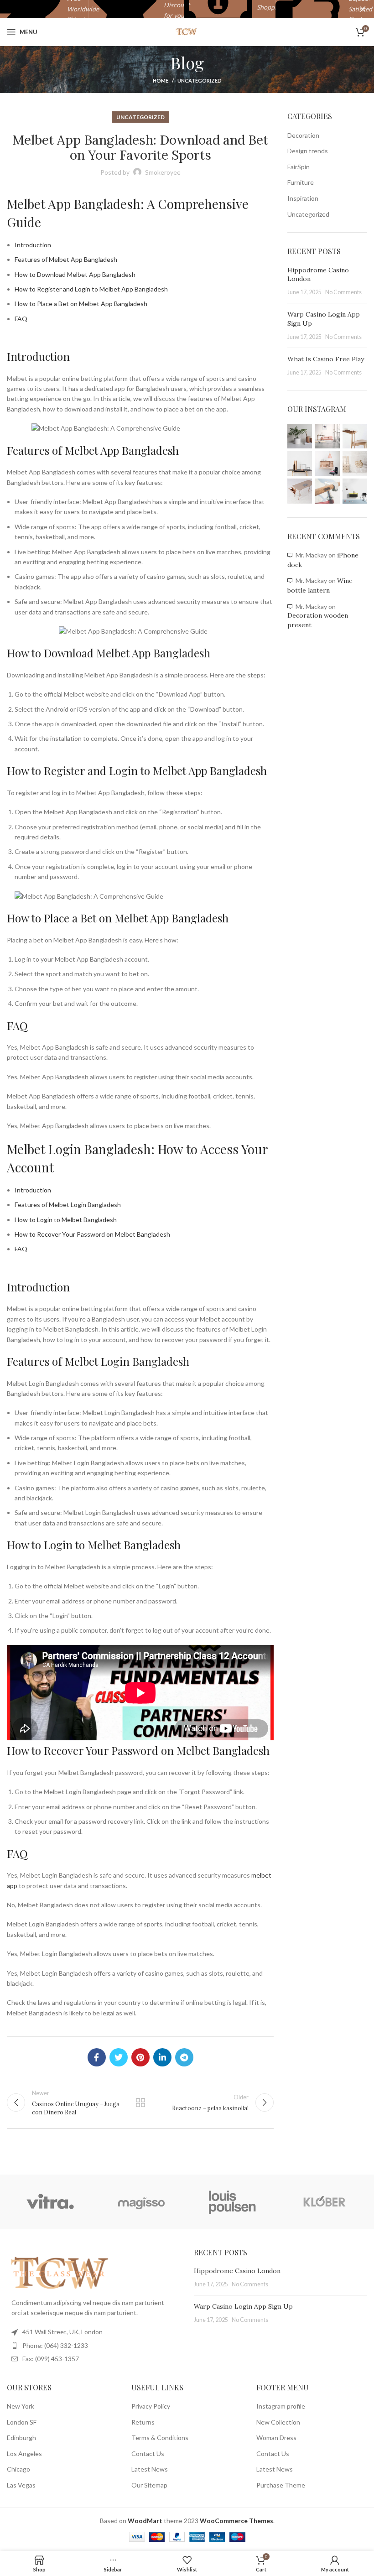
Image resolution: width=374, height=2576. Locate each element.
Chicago (18, 2469)
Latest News (150, 2469)
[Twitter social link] (119, 2057)
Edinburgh (21, 2438)
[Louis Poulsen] (233, 2202)
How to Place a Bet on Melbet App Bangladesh (81, 304)
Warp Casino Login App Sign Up (243, 2306)
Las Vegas (21, 2485)
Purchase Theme (281, 2485)
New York (21, 2406)
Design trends (308, 151)
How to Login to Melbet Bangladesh (66, 1220)
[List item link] (93, 2346)
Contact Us (148, 2454)
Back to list (140, 2102)
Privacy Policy (151, 2406)
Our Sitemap (149, 2485)
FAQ (21, 319)
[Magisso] (141, 2202)
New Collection (278, 2422)
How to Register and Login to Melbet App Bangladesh (91, 289)
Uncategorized (200, 81)
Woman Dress (276, 2438)
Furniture (301, 182)
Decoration (303, 135)
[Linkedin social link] (162, 2057)
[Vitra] (50, 2202)
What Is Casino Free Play (326, 359)
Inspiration (303, 198)
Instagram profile (281, 2406)
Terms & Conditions (160, 2438)
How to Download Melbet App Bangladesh (75, 274)
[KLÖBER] (324, 2202)
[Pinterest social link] (140, 2057)
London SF (22, 2422)
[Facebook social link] (97, 2057)
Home (161, 81)
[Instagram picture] (300, 436)
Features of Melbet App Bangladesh (66, 259)
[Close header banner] (363, 9)
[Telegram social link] (184, 2057)
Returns (143, 2422)
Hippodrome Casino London (237, 2271)
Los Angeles (24, 2454)
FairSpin (299, 167)
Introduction (33, 245)
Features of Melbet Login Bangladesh (68, 1205)
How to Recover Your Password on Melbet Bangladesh (92, 1234)
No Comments (343, 292)
